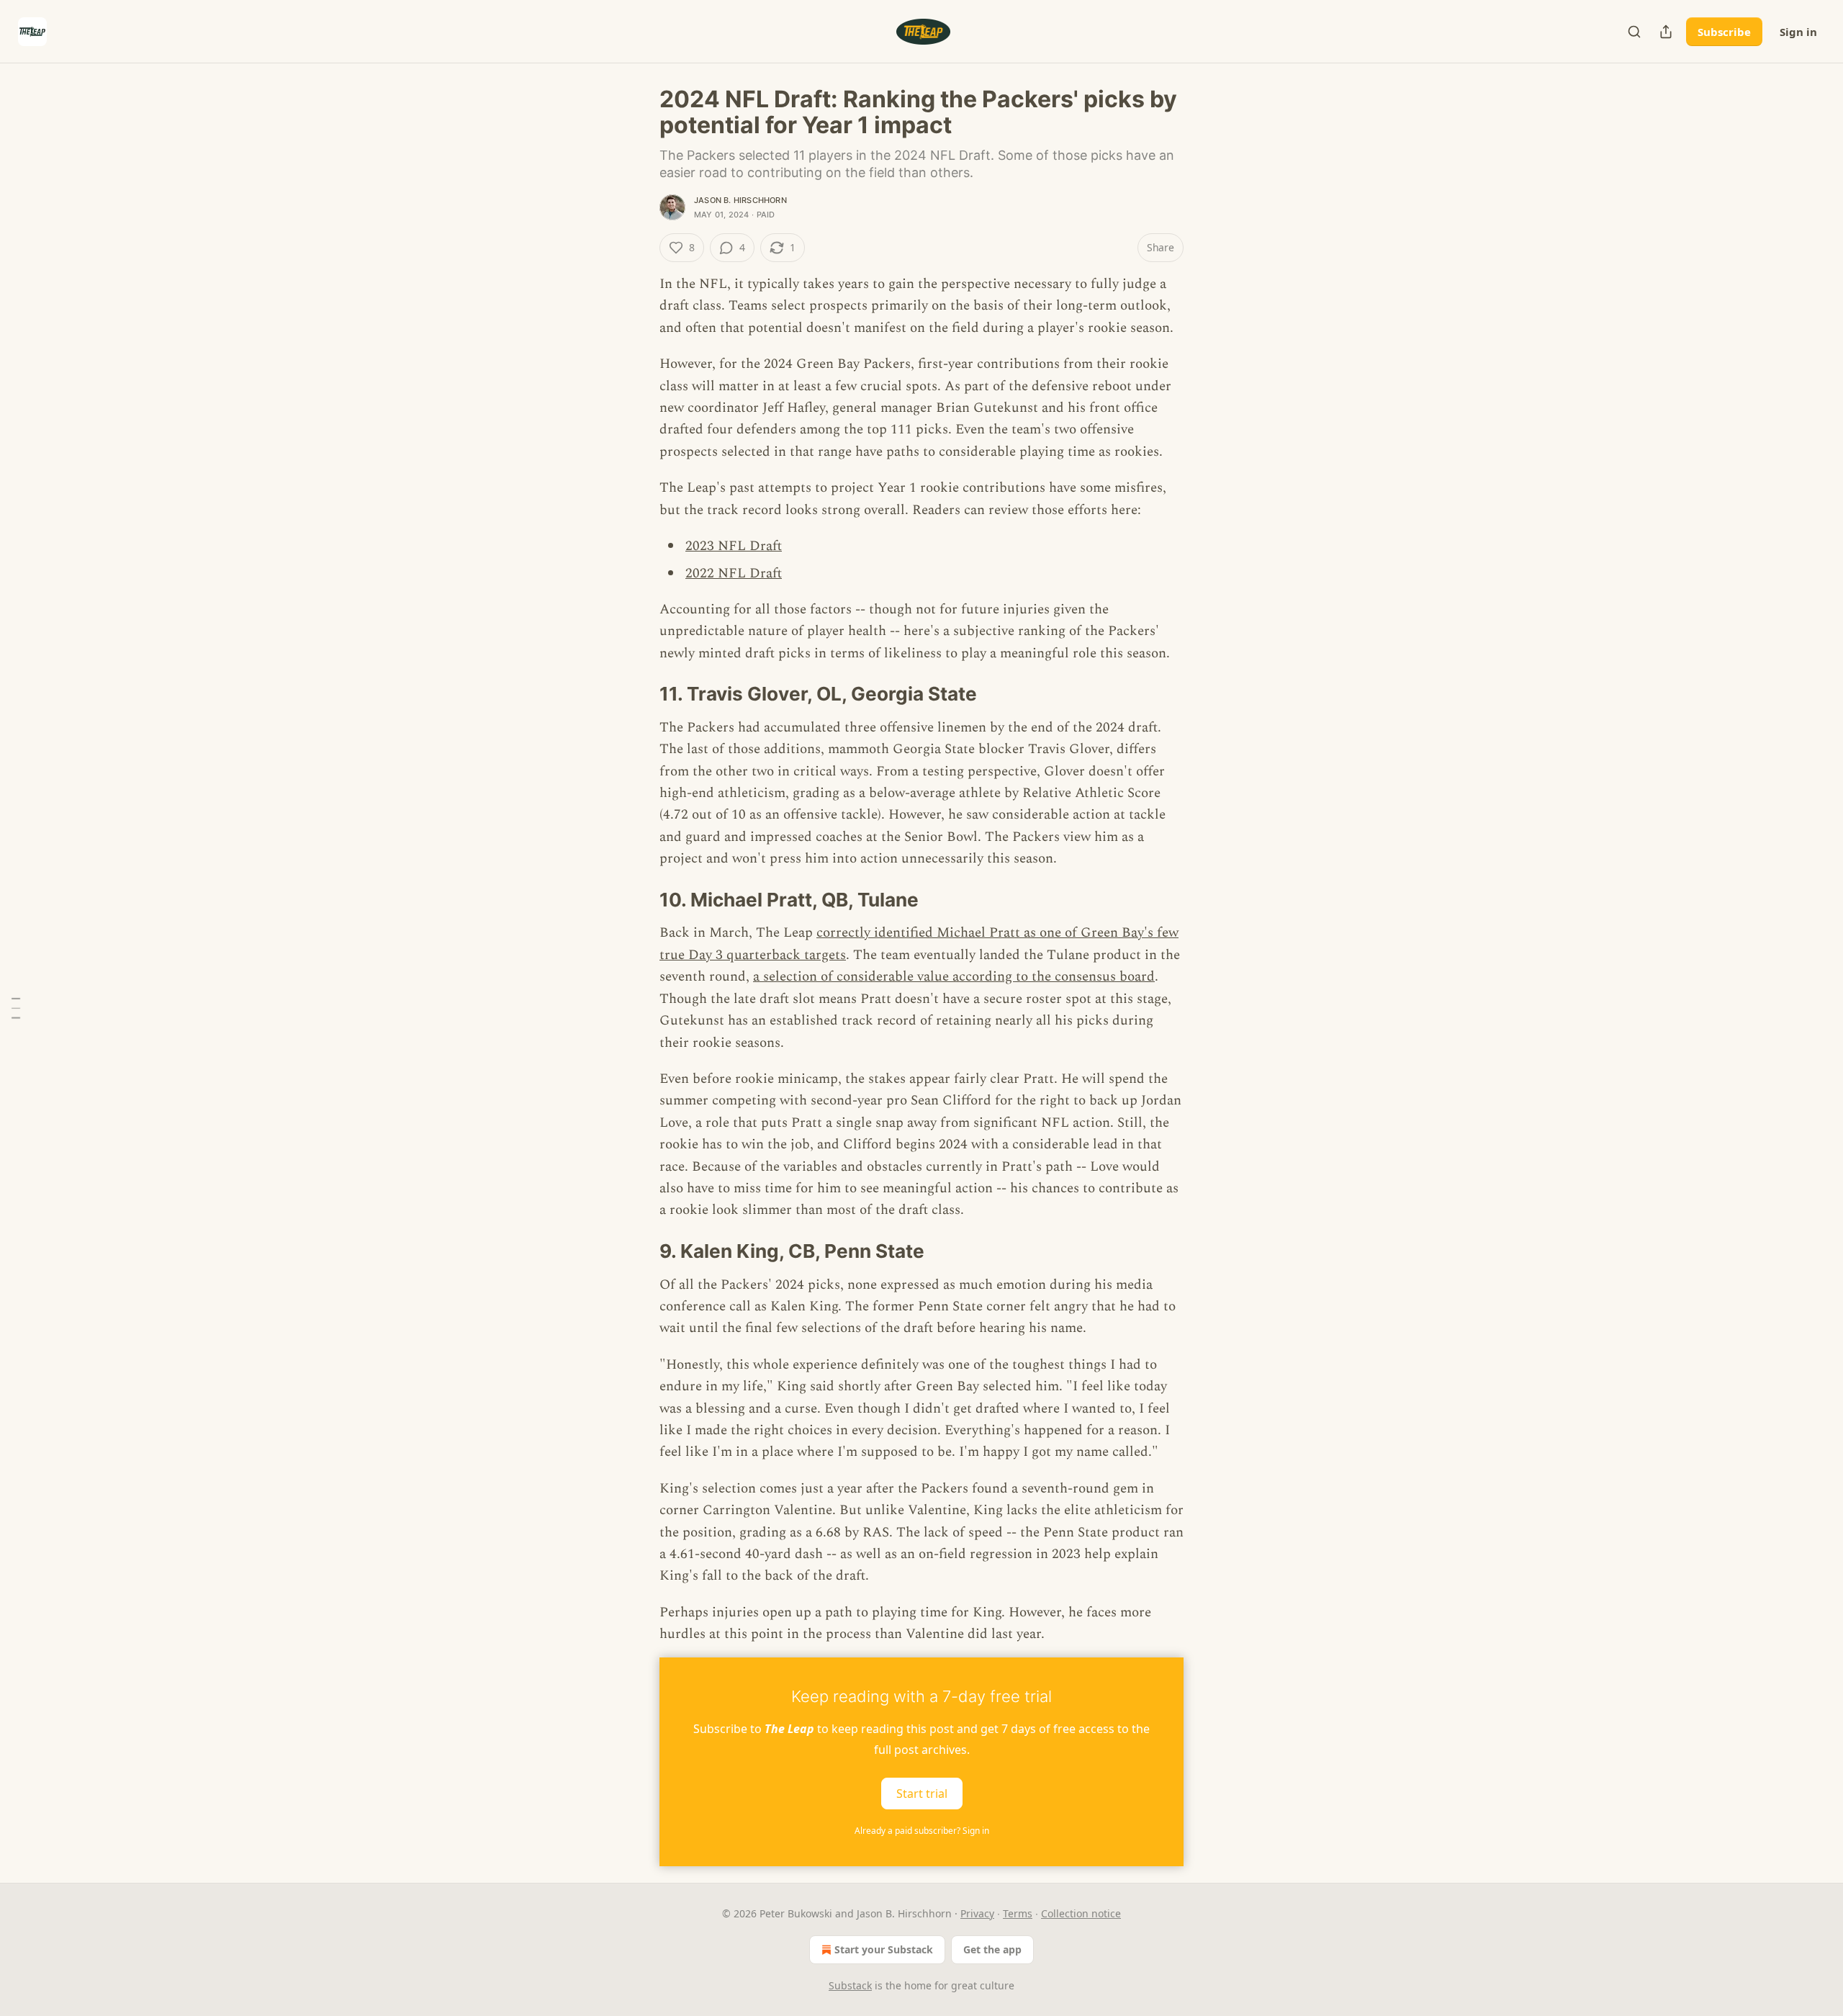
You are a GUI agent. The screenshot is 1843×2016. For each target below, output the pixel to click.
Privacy (977, 1913)
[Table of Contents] (16, 1008)
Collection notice (1081, 1913)
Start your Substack (884, 1949)
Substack (850, 1985)
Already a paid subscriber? (922, 1831)
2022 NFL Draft (734, 573)
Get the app (992, 1949)
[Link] (639, 694)
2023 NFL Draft (734, 546)
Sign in (1798, 32)
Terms (1018, 1913)
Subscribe (1724, 32)
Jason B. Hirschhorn (740, 200)
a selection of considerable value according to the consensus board (954, 977)
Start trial (922, 1793)
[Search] (1634, 32)
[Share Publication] (1666, 32)
